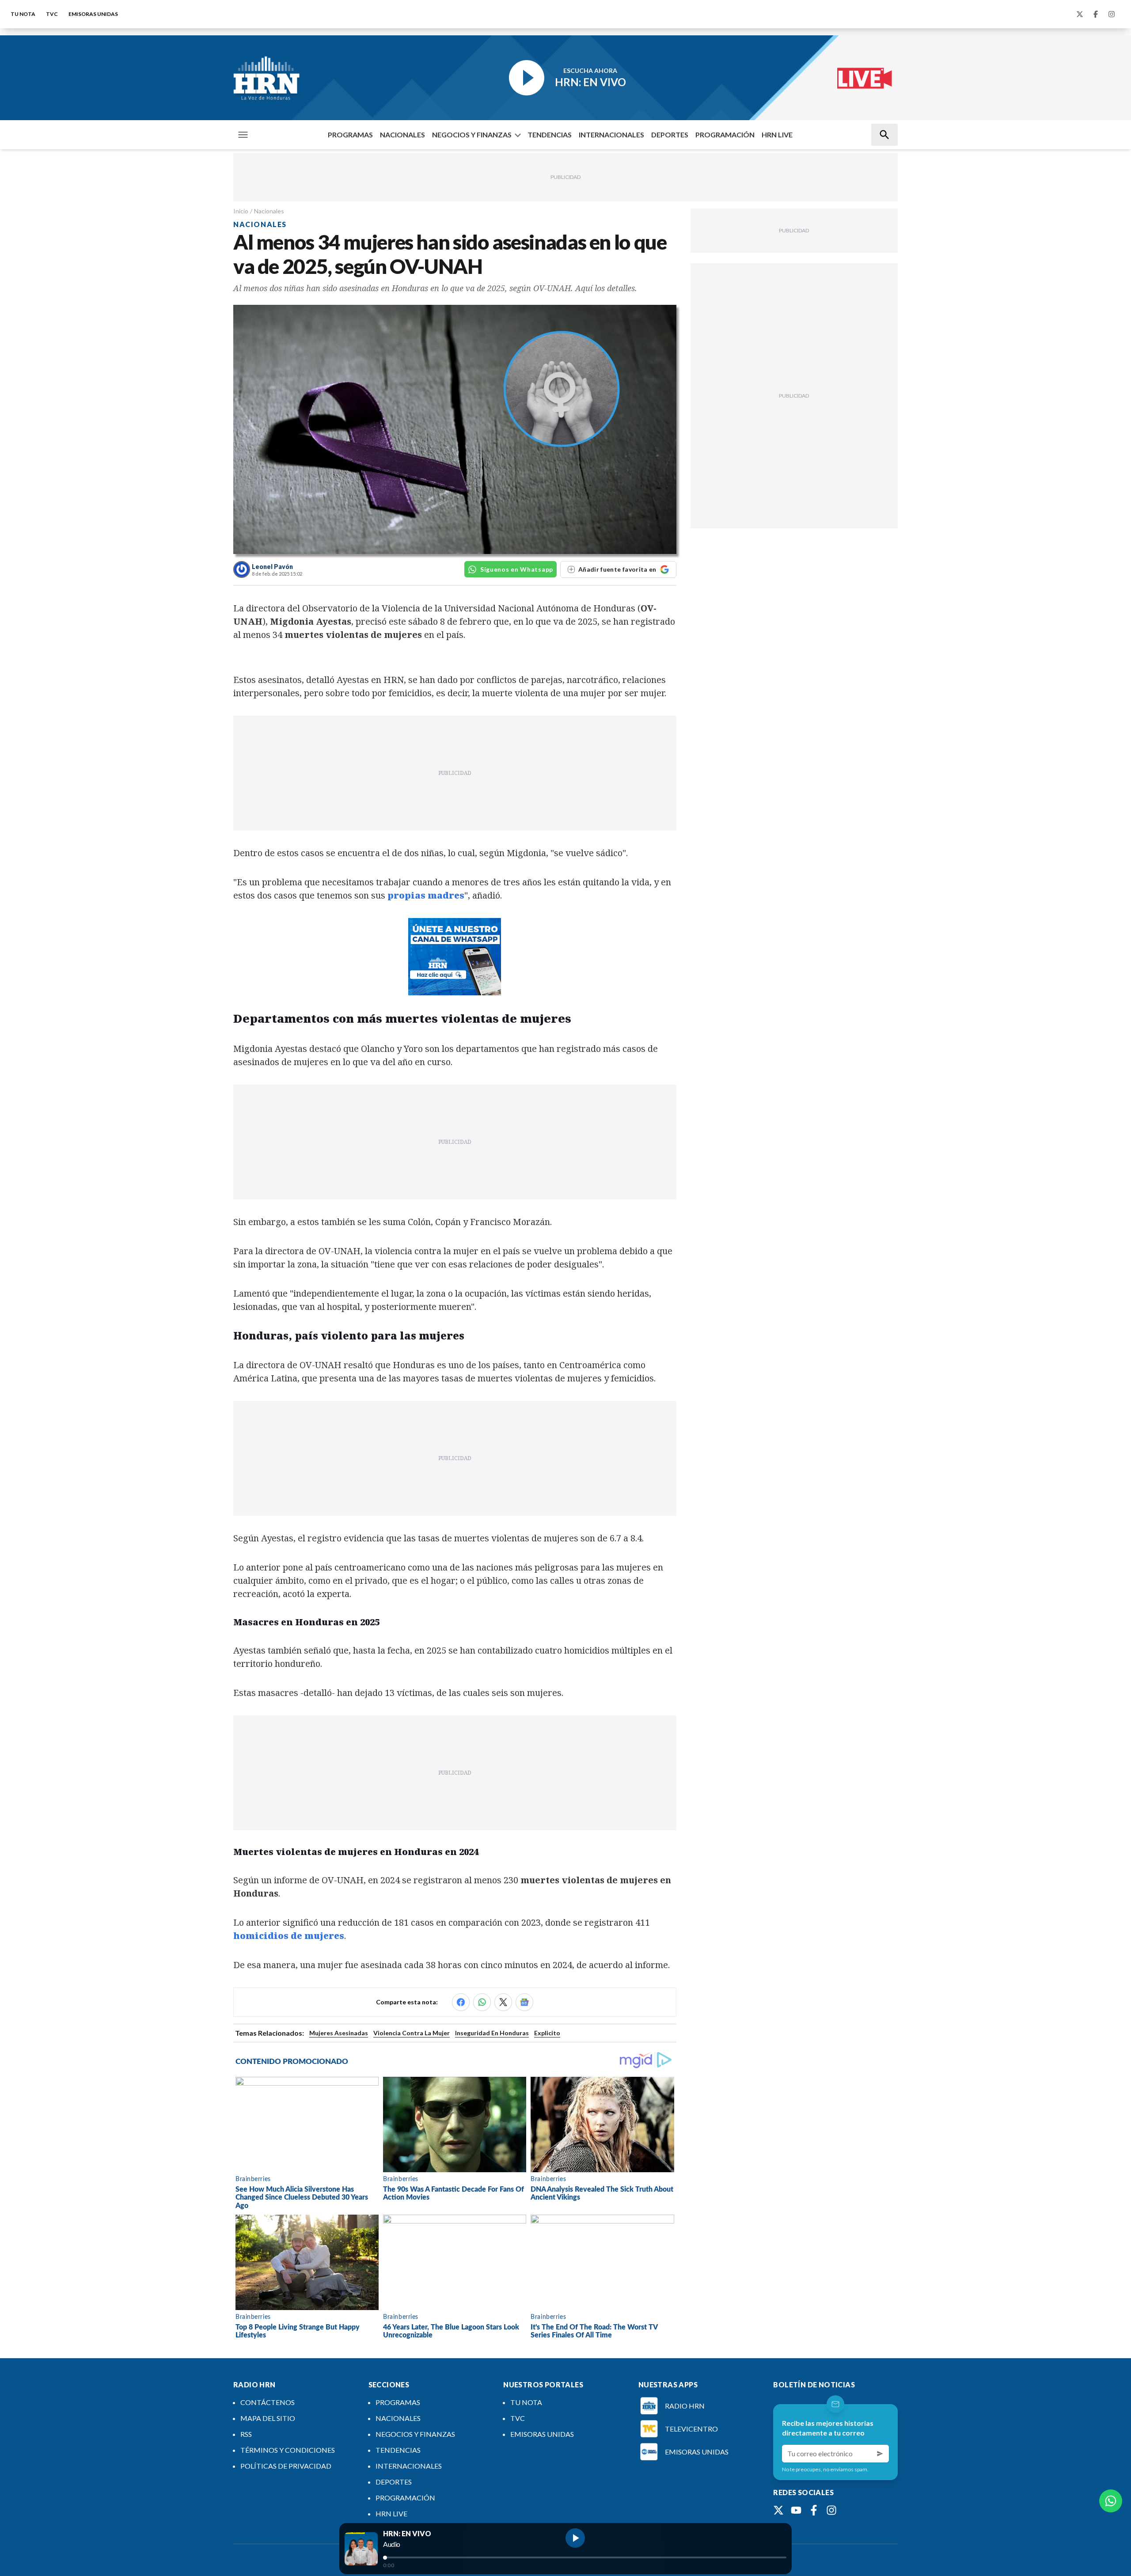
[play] (575, 2538)
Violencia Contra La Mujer (412, 2033)
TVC (52, 14)
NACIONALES (402, 135)
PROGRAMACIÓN (725, 135)
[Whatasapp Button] (1111, 2501)
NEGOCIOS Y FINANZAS (472, 135)
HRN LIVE (777, 135)
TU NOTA (23, 14)
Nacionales (269, 211)
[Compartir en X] (503, 2002)
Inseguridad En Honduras (492, 2033)
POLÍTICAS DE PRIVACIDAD (286, 2466)
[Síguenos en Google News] (524, 2002)
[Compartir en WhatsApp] (482, 2002)
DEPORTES (670, 135)
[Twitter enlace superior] (1080, 14)
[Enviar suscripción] (880, 2454)
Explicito (547, 2033)
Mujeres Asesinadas (339, 2033)
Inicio (241, 211)
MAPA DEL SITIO (268, 2418)
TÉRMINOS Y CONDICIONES (288, 2450)
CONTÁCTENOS (268, 2402)
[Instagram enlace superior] (1112, 14)
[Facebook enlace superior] (1096, 14)
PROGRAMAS (350, 135)
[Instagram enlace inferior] (831, 2510)
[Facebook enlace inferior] (814, 2510)
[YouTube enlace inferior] (796, 2510)
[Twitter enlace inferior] (778, 2510)
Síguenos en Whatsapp (517, 569)
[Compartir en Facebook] (461, 2002)
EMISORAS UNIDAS (93, 14)
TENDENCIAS (550, 135)
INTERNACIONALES (611, 135)
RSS (246, 2434)
